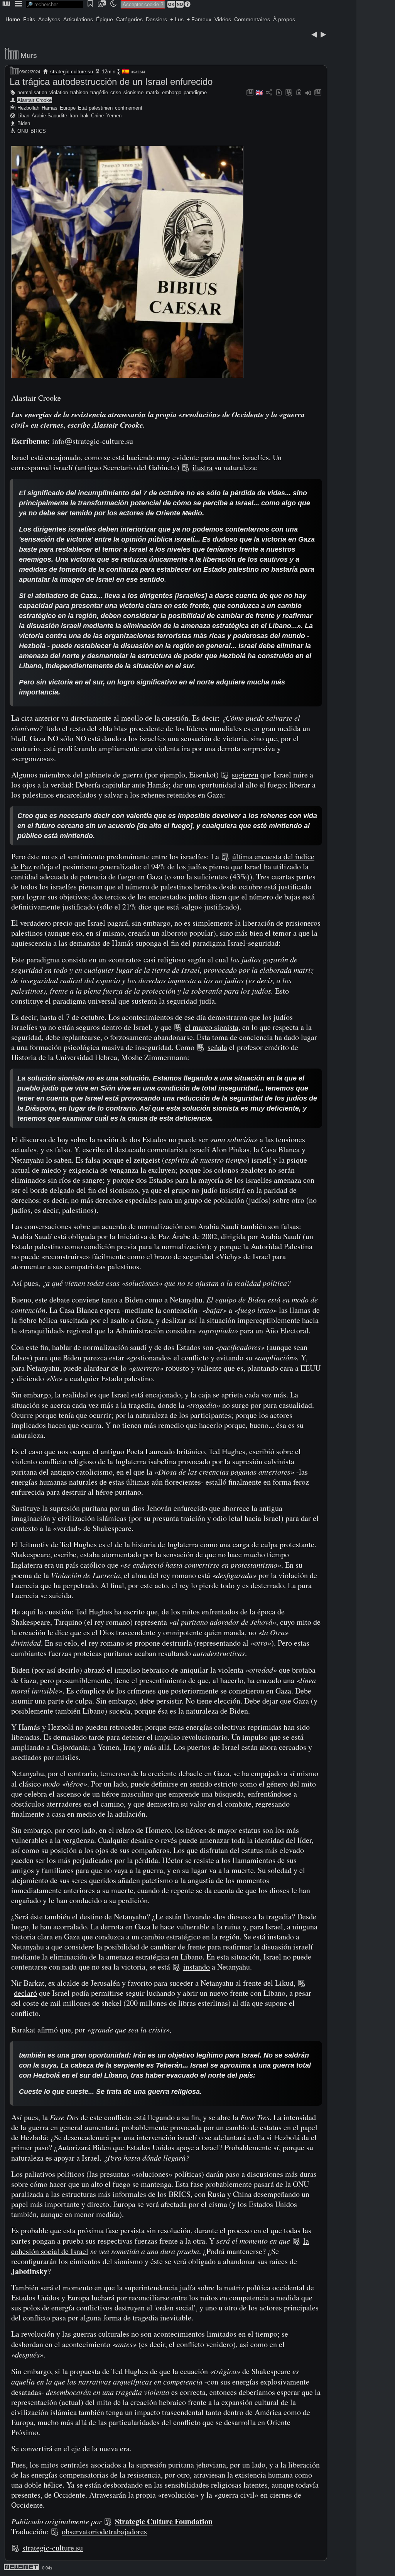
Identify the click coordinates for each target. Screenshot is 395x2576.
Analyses (49, 19)
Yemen (114, 116)
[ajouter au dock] (308, 93)
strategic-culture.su (72, 72)
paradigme (195, 92)
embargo (172, 92)
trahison (79, 92)
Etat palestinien (95, 108)
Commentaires (252, 19)
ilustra (203, 467)
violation (59, 92)
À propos (284, 19)
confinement (129, 108)
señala (217, 1047)
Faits (29, 19)
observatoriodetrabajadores (104, 2531)
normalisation (32, 92)
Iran (74, 116)
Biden (24, 123)
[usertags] (279, 93)
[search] (54, 4)
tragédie (99, 92)
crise (116, 92)
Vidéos (223, 19)
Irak (84, 116)
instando (197, 1967)
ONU (23, 131)
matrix (153, 92)
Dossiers (156, 19)
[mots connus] (299, 93)
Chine (97, 116)
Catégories (129, 19)
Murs (29, 55)
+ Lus (177, 19)
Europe (68, 108)
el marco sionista (212, 1027)
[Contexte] (289, 93)
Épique (105, 19)
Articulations (78, 19)
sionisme (133, 92)
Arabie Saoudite (49, 116)
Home (13, 19)
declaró (25, 1993)
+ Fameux (199, 19)
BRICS (38, 131)
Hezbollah (28, 108)
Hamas (50, 108)
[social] (269, 93)
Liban (23, 116)
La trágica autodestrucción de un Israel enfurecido (111, 82)
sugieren (245, 775)
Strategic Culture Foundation (164, 2521)
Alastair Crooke (35, 100)
